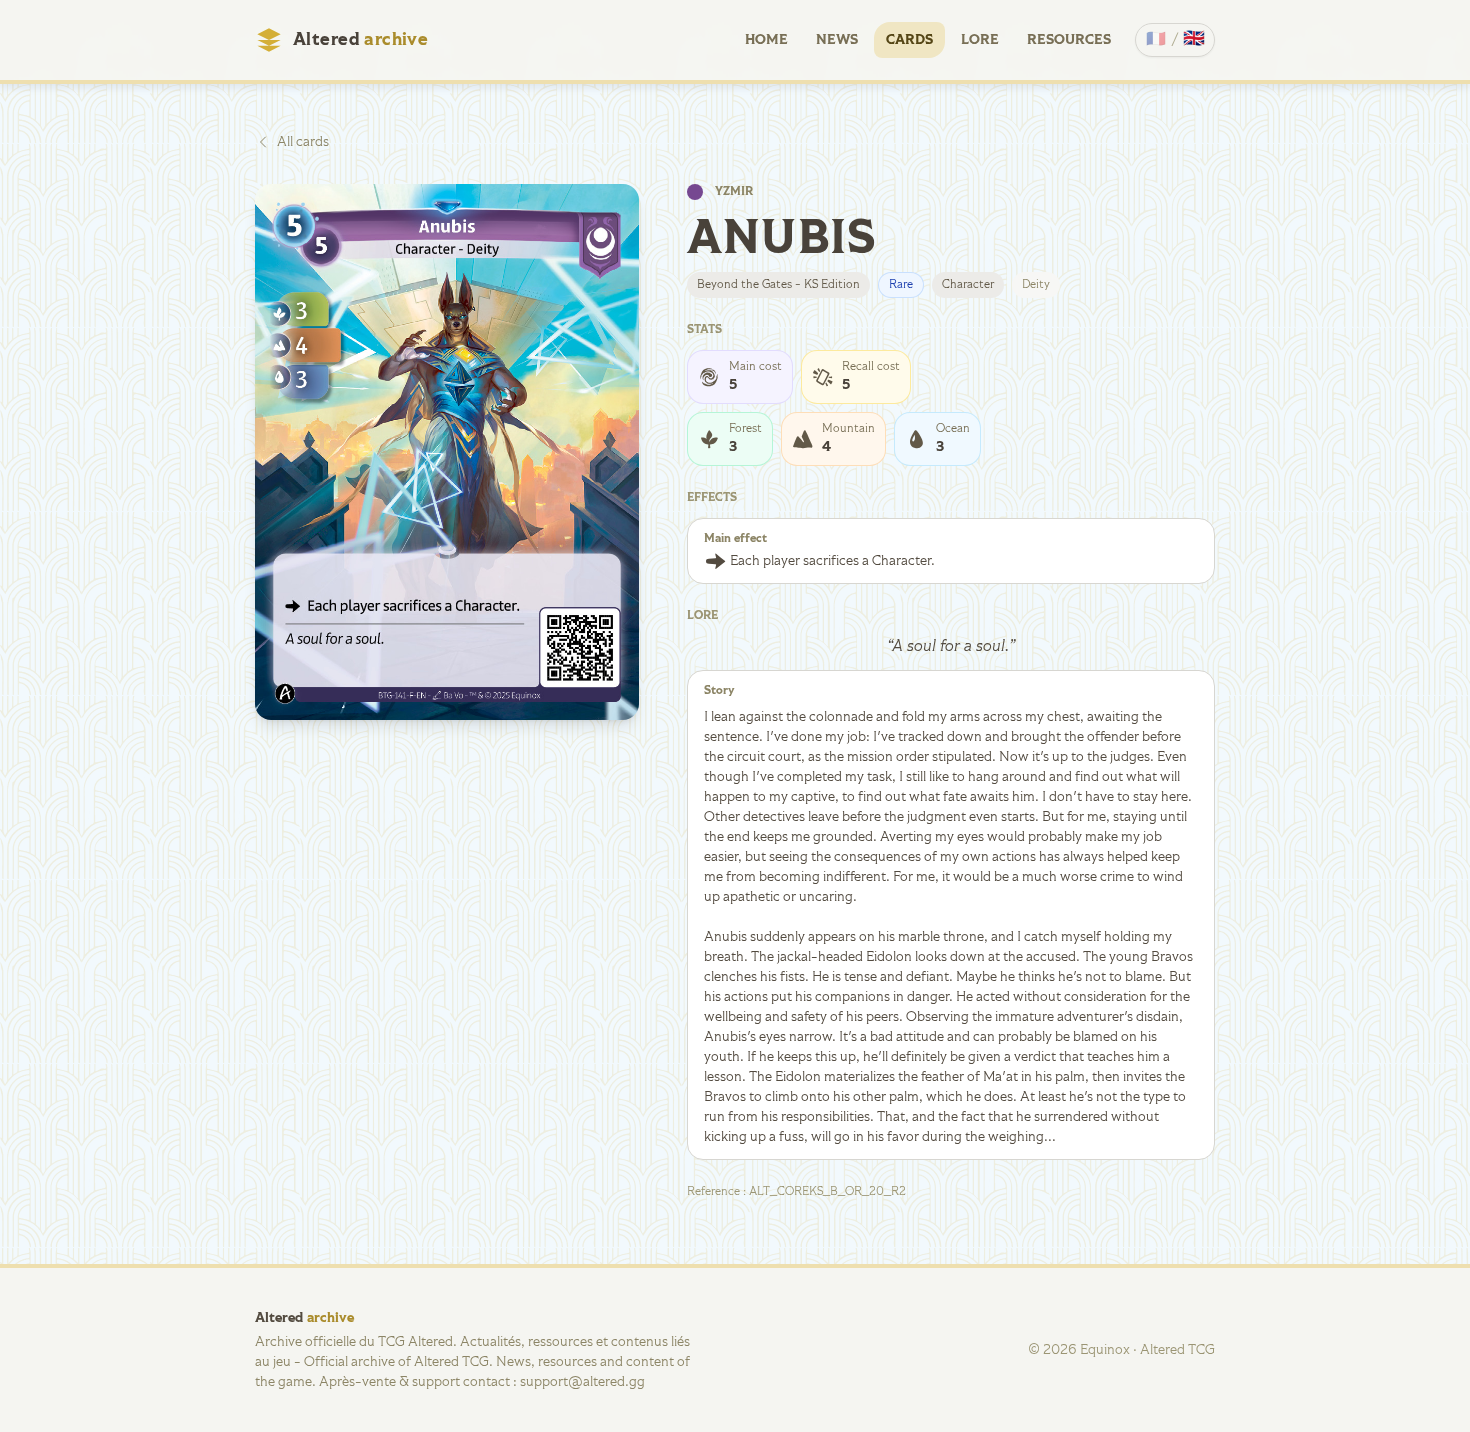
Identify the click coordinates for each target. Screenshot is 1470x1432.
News (837, 40)
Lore (980, 40)
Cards (909, 40)
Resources (1069, 40)
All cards (303, 142)
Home (766, 40)
